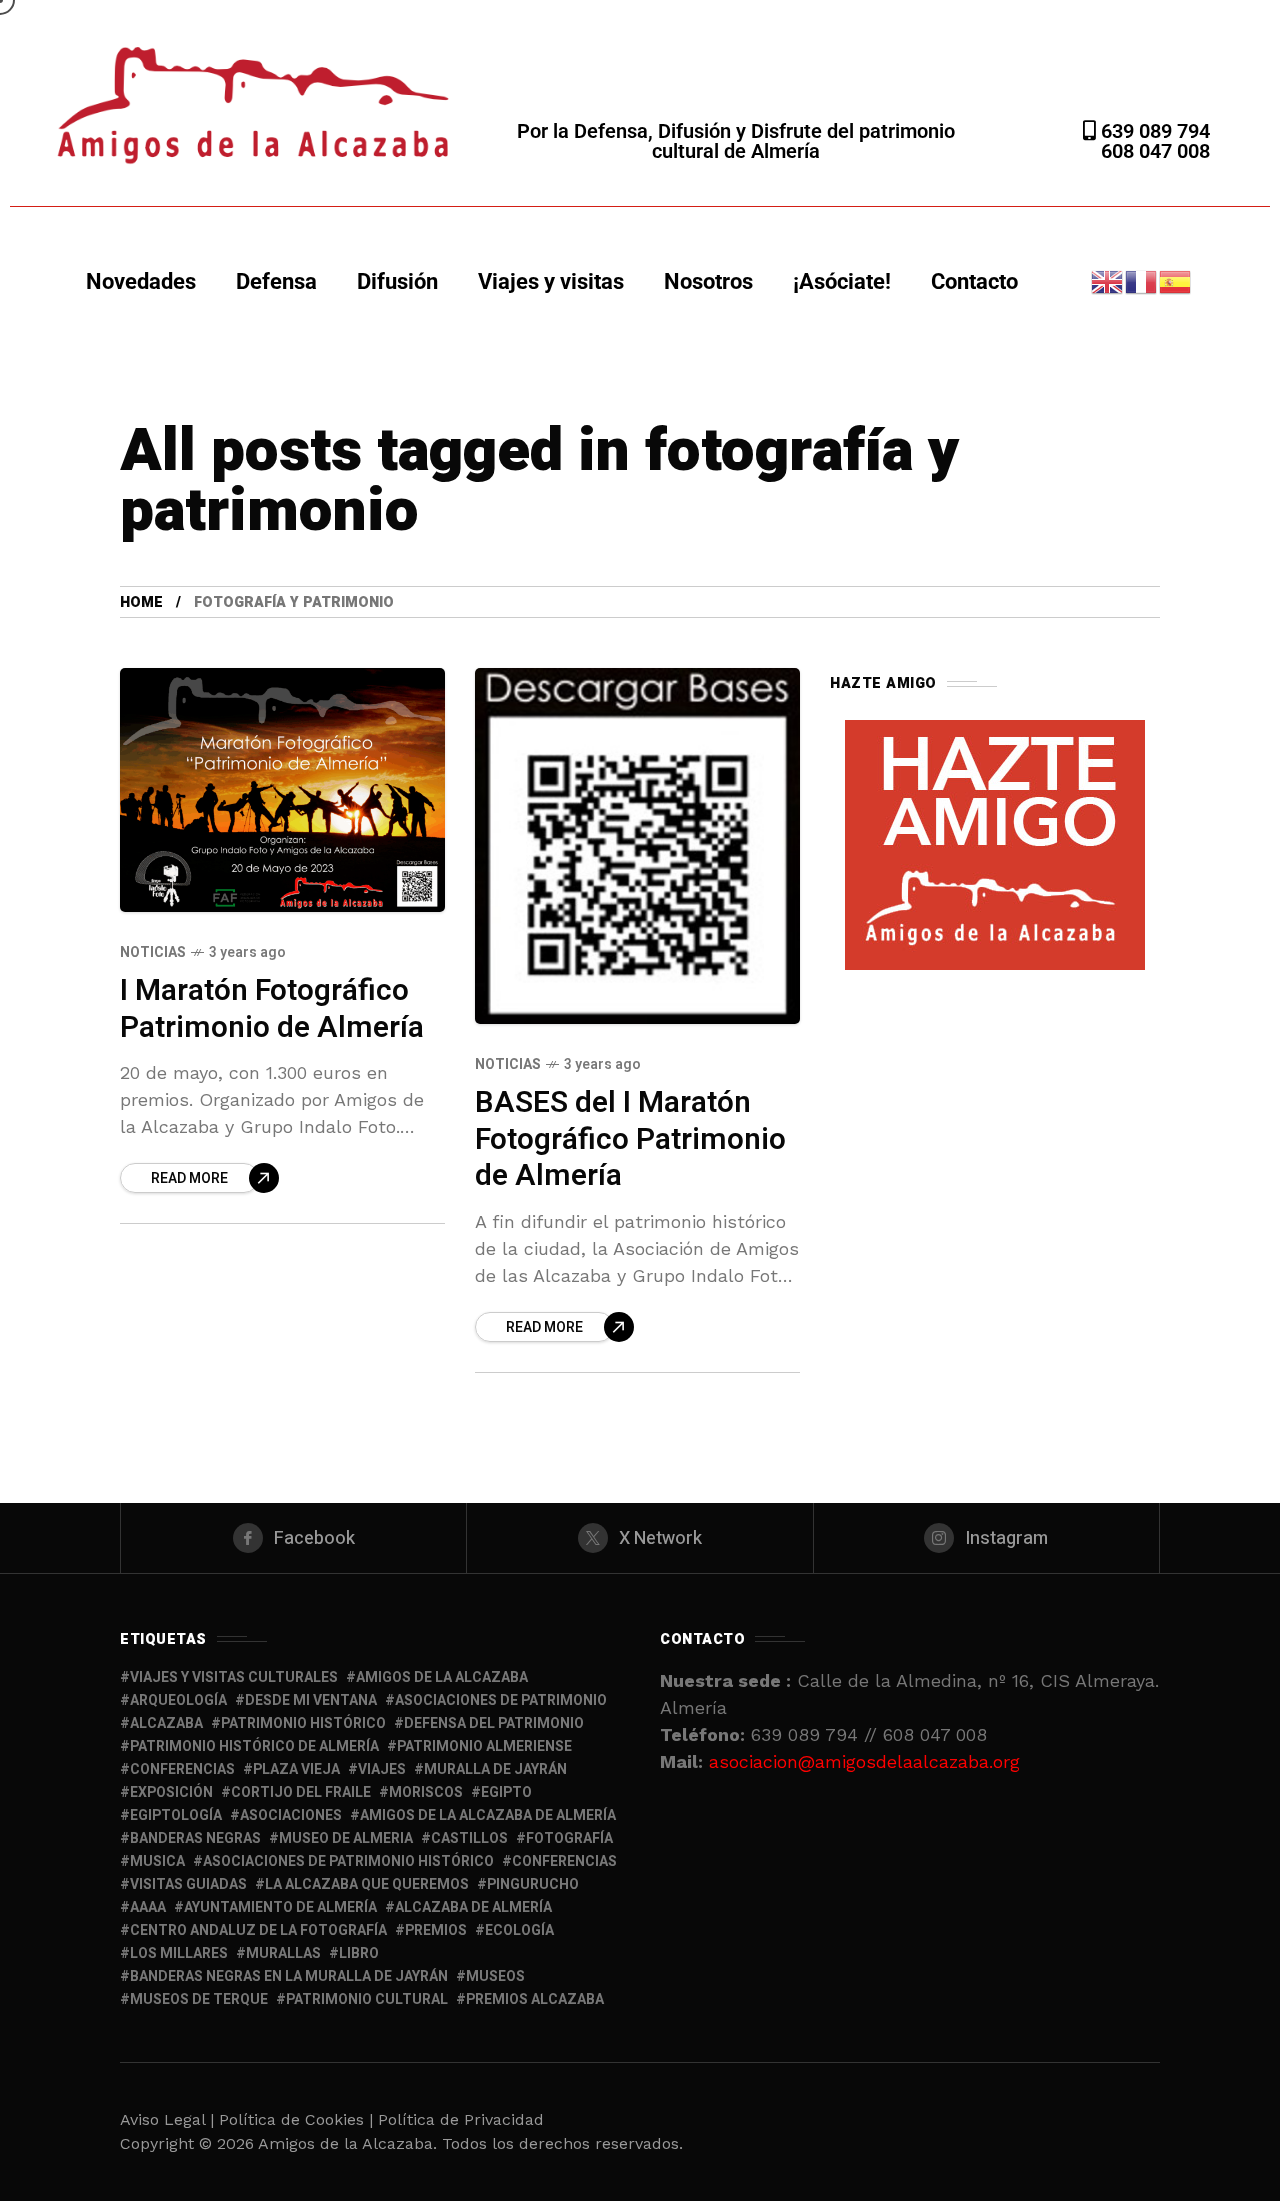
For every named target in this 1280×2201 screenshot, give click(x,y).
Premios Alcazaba (535, 1999)
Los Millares (179, 1953)
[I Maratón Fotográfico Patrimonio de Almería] (282, 790)
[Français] (1142, 280)
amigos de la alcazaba (442, 1677)
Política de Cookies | (298, 2119)
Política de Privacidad (461, 2119)
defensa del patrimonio (494, 1723)
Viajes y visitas (551, 281)
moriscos (426, 1792)
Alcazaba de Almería (473, 1907)
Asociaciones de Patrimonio (501, 1700)
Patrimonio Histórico (303, 1723)
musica (157, 1861)
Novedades (141, 281)
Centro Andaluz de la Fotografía (258, 1930)
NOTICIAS (153, 952)
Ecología (519, 1930)
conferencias (182, 1769)
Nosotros (708, 281)
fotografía (569, 1838)
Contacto (974, 281)
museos (495, 1976)
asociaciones (291, 1815)
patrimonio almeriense (484, 1746)
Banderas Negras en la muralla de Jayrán (289, 1976)
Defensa (276, 281)
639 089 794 (1153, 131)
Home (141, 602)
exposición (171, 1792)
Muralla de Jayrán (495, 1769)
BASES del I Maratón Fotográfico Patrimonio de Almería (630, 1139)
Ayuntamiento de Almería (280, 1907)
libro (359, 1953)
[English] (1108, 280)
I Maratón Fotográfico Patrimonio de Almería (272, 1009)
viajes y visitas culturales (234, 1677)
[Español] (1176, 280)
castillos (469, 1838)
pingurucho (533, 1884)
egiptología (176, 1815)
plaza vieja (296, 1769)
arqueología (178, 1700)
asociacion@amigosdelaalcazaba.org (864, 1761)
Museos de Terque (199, 1999)
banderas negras (195, 1838)
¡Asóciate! (842, 281)
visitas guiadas (188, 1884)
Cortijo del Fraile (301, 1792)
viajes (382, 1769)
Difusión (397, 281)
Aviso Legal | (167, 2119)
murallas (283, 1953)
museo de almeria (346, 1838)
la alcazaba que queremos (367, 1884)
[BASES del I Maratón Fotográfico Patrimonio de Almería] (637, 846)
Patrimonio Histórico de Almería (254, 1746)
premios (436, 1930)
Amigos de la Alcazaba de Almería (488, 1815)
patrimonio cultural (367, 1999)
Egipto (506, 1792)
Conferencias (564, 1861)
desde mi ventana (311, 1700)
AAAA (148, 1907)
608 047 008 (1155, 151)
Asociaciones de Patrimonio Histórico (348, 1861)
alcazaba (166, 1723)
